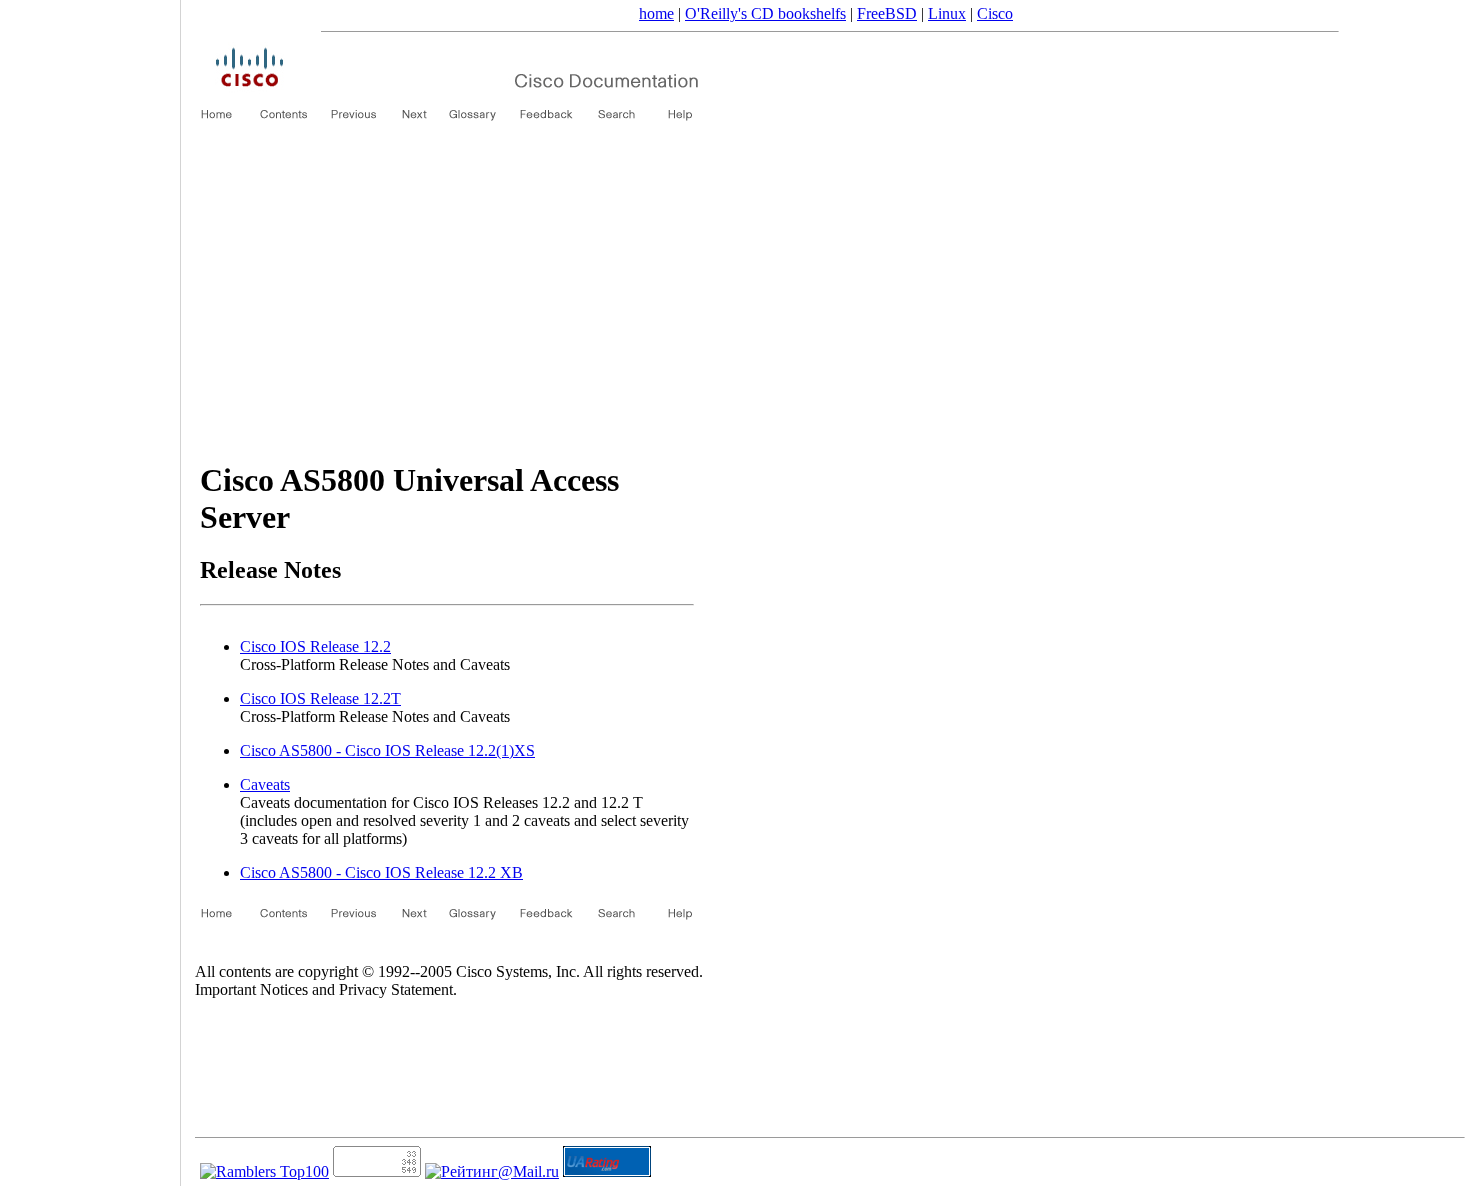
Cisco (995, 13)
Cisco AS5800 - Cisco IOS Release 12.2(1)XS (387, 750)
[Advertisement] (447, 300)
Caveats (265, 784)
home (656, 13)
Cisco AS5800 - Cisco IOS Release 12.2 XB (381, 872)
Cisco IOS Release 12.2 (315, 646)
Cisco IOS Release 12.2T (320, 698)
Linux (947, 13)
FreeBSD (887, 13)
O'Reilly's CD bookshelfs (765, 13)
